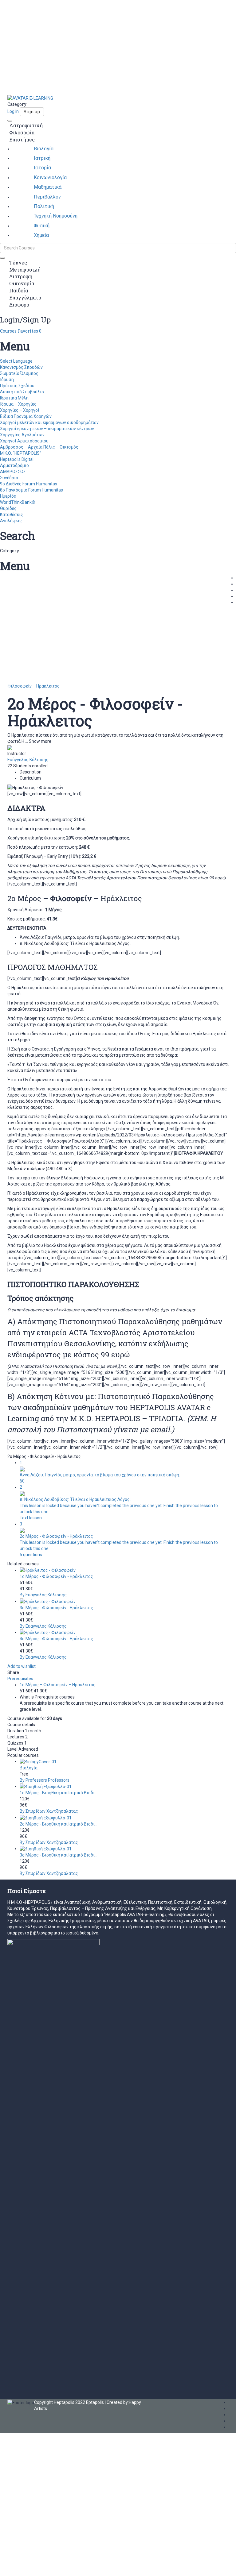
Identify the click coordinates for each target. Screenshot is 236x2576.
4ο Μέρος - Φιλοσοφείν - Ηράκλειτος (56, 1639)
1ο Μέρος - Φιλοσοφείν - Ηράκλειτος (56, 1576)
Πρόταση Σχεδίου (17, 386)
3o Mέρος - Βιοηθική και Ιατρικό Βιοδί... (59, 1855)
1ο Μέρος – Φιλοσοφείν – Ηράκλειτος (58, 1685)
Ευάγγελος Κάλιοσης (28, 760)
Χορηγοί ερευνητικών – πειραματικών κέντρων (47, 429)
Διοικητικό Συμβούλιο (22, 392)
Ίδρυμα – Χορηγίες (18, 404)
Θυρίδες (8, 508)
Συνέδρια (9, 478)
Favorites (29, 331)
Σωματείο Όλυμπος (19, 373)
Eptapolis (95, 2402)
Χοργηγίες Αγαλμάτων (22, 435)
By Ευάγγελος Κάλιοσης (43, 1595)
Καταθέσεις (12, 515)
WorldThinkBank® (18, 502)
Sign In (47, 2567)
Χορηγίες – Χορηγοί (20, 410)
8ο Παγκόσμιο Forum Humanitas (31, 490)
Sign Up (33, 2567)
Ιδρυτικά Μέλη (14, 398)
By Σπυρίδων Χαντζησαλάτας (49, 1811)
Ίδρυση (7, 380)
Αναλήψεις (11, 521)
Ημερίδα (8, 496)
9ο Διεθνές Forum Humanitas (29, 484)
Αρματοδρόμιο (14, 465)
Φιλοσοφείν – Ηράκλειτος (33, 686)
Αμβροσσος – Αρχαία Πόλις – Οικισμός (39, 447)
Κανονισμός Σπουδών (21, 367)
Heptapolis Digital (17, 459)
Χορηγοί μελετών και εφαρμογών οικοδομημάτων (49, 422)
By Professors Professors (45, 1780)
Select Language (16, 361)
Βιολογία (29, 1768)
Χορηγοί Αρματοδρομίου (24, 441)
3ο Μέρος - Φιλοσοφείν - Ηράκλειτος (56, 1608)
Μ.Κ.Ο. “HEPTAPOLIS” (21, 453)
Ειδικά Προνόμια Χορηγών (26, 416)
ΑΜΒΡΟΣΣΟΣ (13, 472)
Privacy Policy (131, 2503)
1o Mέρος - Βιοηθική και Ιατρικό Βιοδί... (59, 1793)
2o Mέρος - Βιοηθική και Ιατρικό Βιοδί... (59, 1824)
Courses (9, 331)
